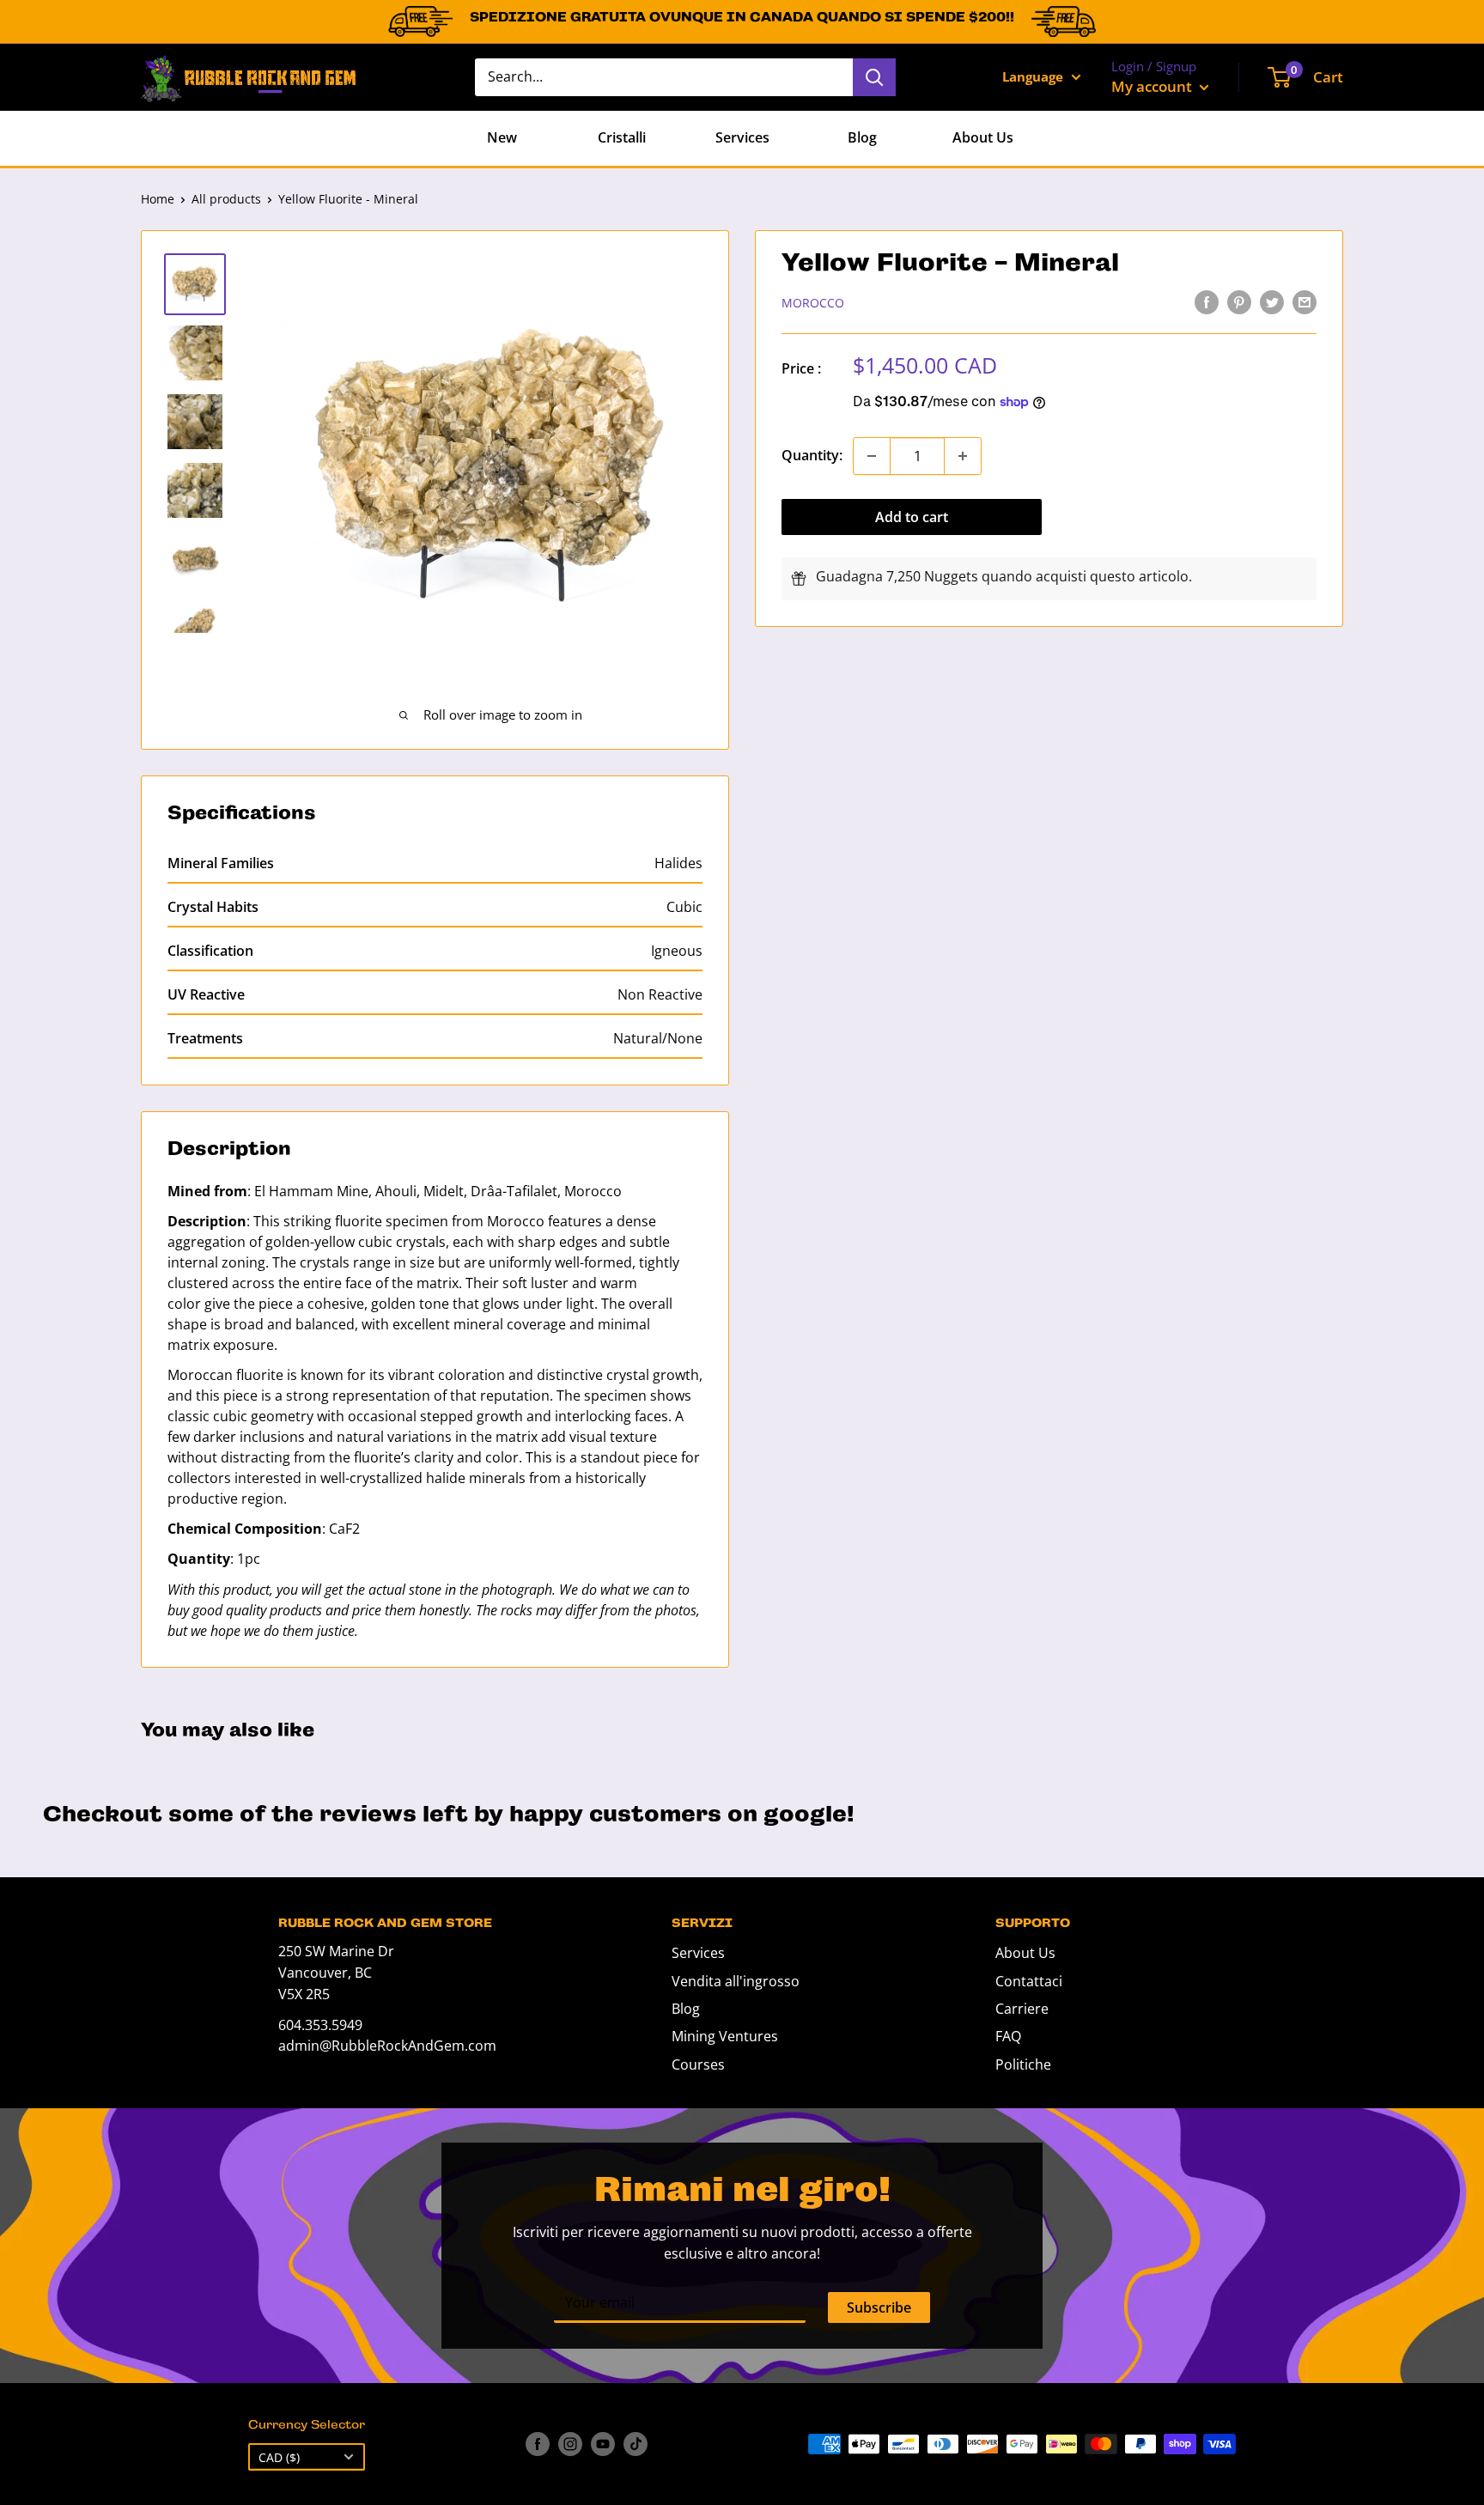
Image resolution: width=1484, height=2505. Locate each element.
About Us (983, 137)
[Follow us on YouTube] (603, 2444)
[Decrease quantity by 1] (872, 456)
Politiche (1023, 2064)
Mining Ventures (725, 2036)
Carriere (1022, 2009)
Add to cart (912, 517)
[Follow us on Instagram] (570, 2444)
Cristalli (622, 137)
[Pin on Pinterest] (1239, 301)
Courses (698, 2064)
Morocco (813, 303)
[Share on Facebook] (1207, 301)
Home (158, 199)
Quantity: (812, 455)
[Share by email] (1305, 301)
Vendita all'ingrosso (736, 1981)
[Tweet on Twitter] (1272, 301)
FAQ (1008, 2036)
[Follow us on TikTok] (636, 2444)
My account (1153, 86)
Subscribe (879, 2307)
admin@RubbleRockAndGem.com (387, 2046)
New (502, 137)
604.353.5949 (320, 2025)
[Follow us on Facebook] (538, 2444)
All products (226, 199)
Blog (862, 137)
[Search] (874, 77)
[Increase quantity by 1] (963, 456)
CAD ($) (279, 2457)
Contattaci (1029, 1981)
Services (742, 137)
